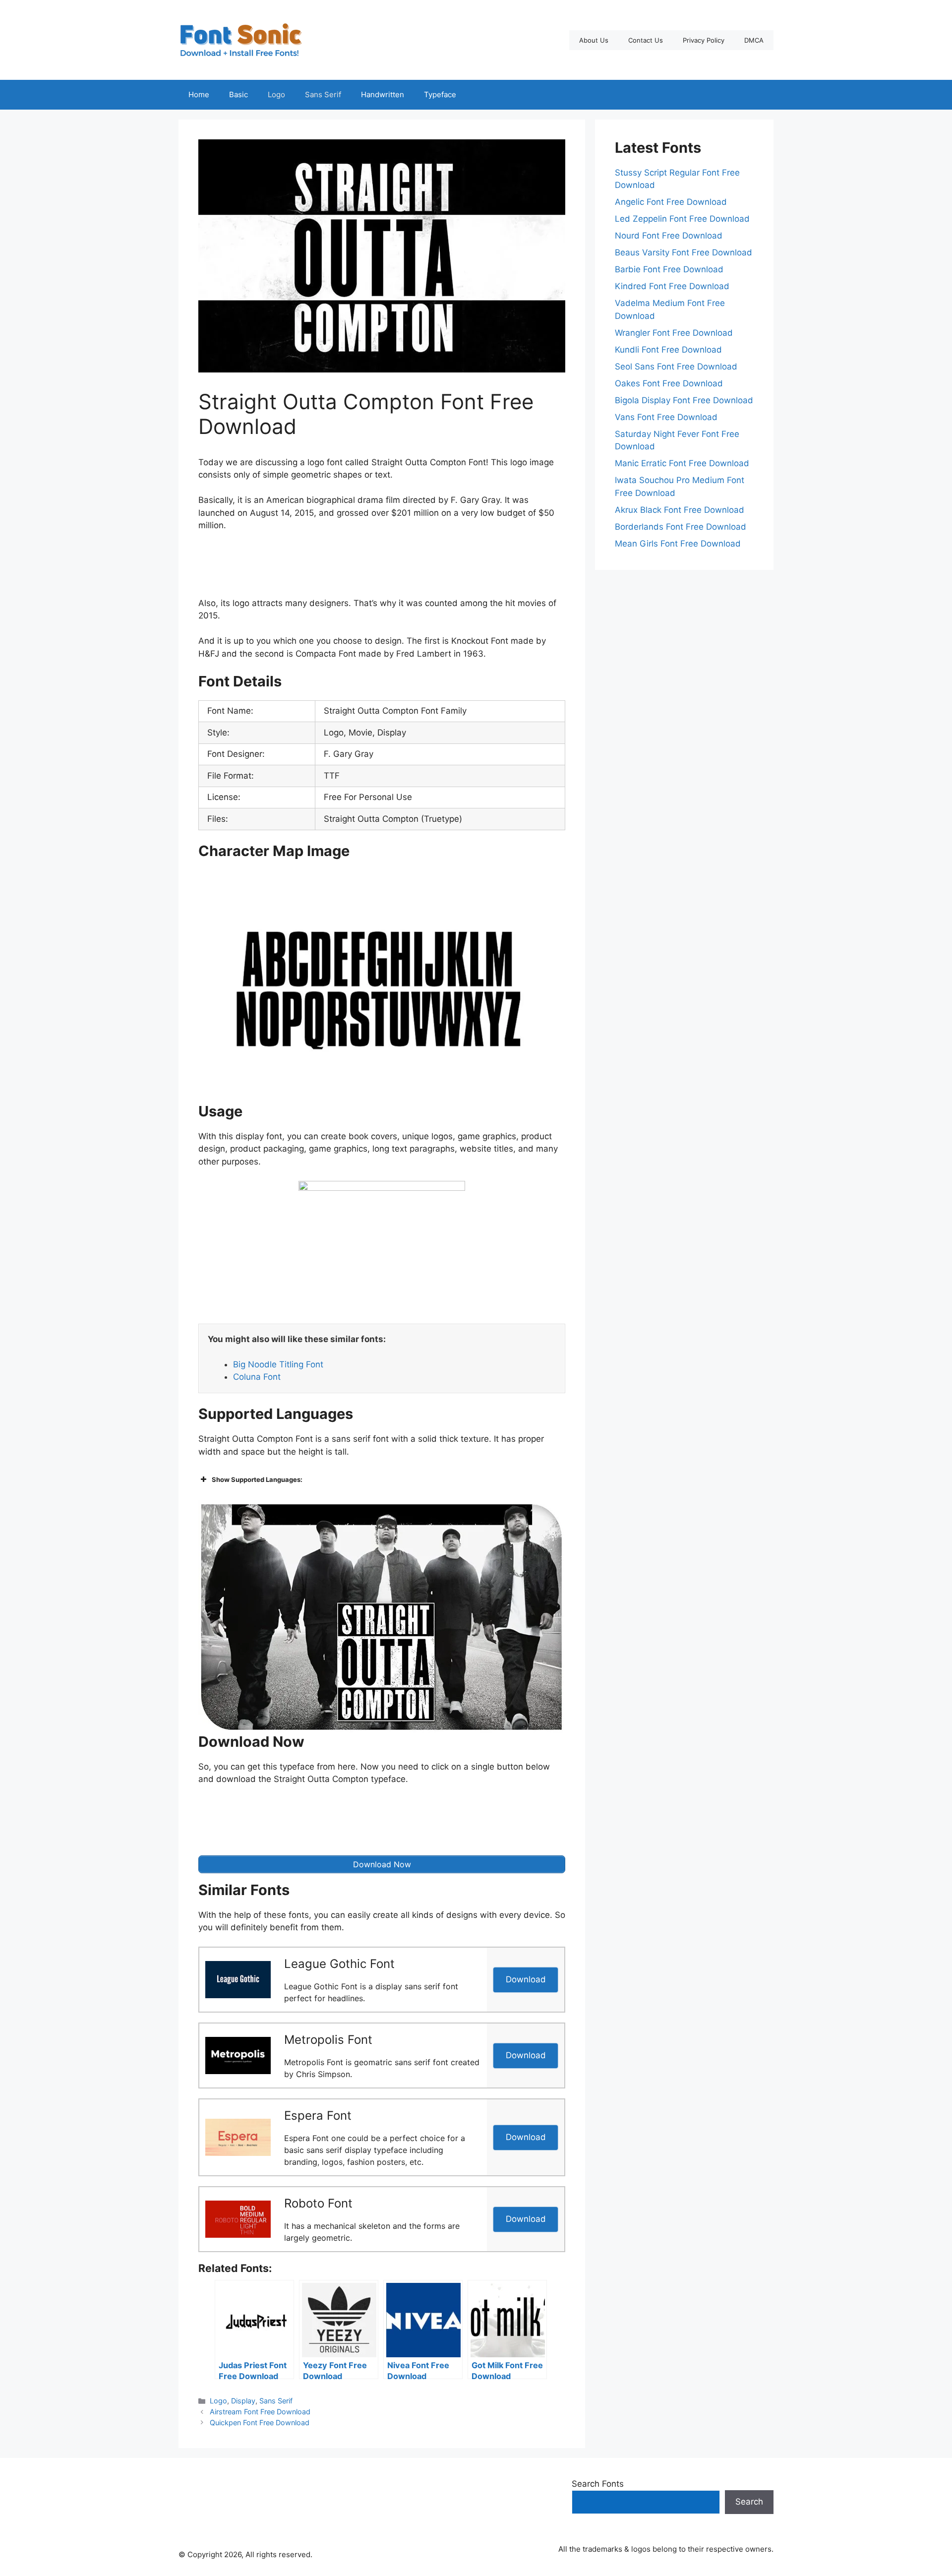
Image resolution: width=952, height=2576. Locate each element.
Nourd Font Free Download (669, 236)
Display (243, 2401)
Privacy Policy (704, 40)
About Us (594, 40)
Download (526, 1979)
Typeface (440, 94)
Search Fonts (598, 2484)
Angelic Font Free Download (671, 202)
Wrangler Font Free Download (674, 333)
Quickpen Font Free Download (260, 2423)
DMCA (754, 40)
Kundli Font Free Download (668, 350)
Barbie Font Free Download (669, 269)
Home (199, 94)
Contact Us (646, 40)
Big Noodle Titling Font (278, 1364)
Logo (276, 94)
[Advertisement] (382, 567)
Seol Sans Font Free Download (676, 367)
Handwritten (383, 94)
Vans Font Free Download (666, 417)
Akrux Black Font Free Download (680, 510)
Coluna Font (257, 1377)
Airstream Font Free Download (260, 2412)
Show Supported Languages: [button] (257, 1479)
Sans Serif (323, 94)
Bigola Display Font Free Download (684, 400)
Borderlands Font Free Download (681, 527)
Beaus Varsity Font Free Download (684, 252)
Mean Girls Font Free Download (678, 544)
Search (749, 2502)
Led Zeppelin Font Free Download (682, 219)
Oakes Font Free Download (669, 383)
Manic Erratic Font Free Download (682, 463)
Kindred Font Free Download (672, 286)
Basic (238, 94)
